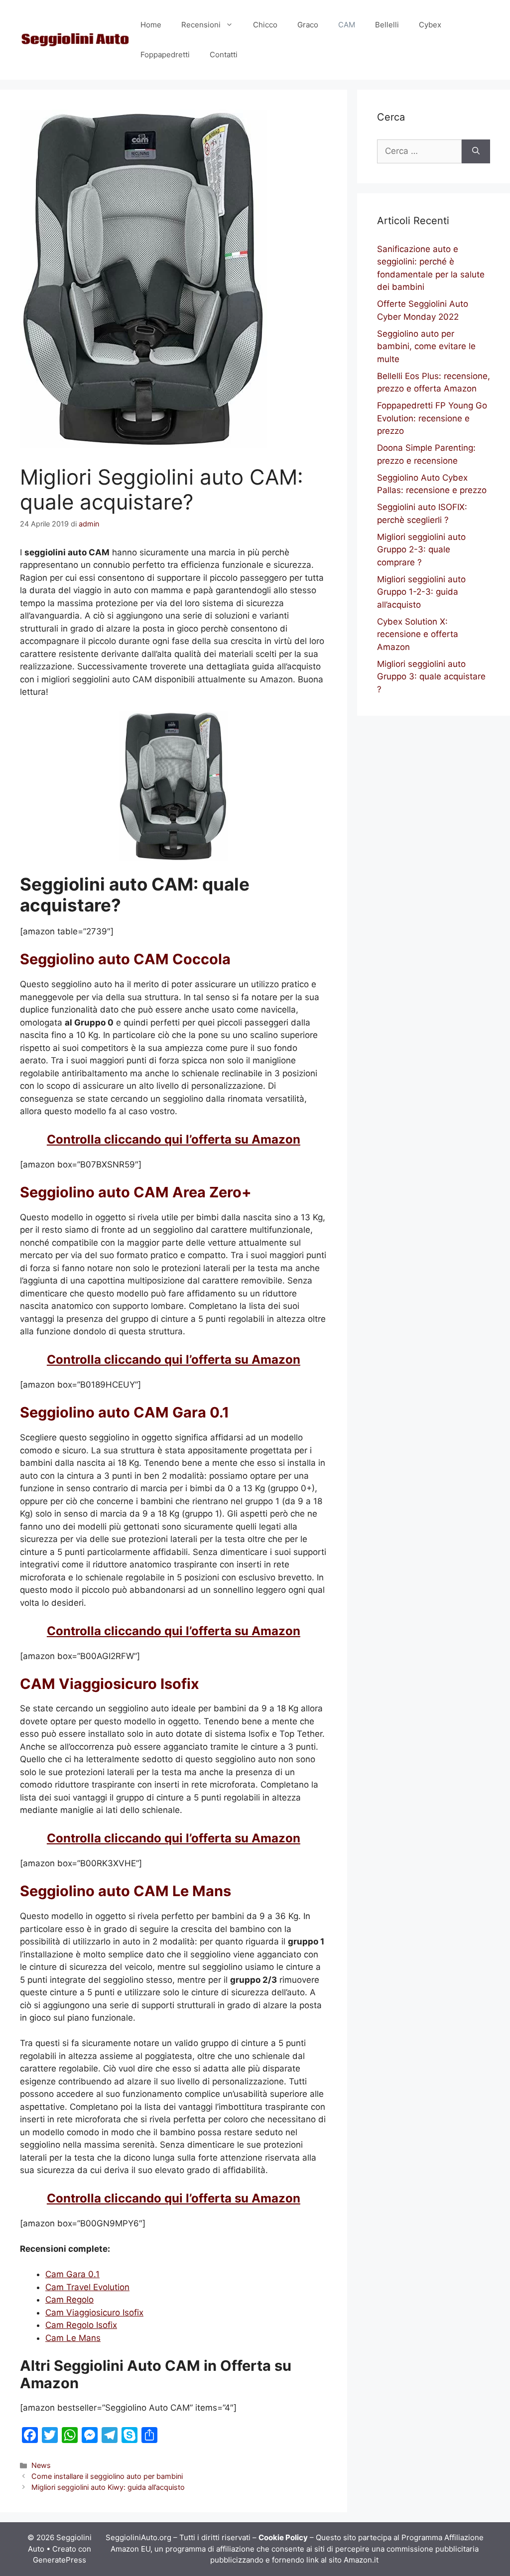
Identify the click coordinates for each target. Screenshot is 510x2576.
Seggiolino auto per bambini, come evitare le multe (426, 346)
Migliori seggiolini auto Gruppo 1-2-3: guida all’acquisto (421, 592)
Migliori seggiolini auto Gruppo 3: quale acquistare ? (431, 677)
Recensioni (201, 25)
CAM (347, 25)
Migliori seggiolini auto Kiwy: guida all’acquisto (108, 2487)
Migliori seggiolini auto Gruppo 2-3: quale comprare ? (421, 550)
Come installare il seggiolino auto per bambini (107, 2476)
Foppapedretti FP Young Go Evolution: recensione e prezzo (432, 418)
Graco (308, 25)
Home (151, 25)
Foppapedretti (165, 55)
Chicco (265, 25)
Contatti (224, 55)
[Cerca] (476, 151)
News (41, 2465)
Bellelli (387, 25)
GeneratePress (60, 2560)
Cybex (430, 25)
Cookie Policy (283, 2537)
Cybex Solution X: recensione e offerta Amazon (418, 634)
